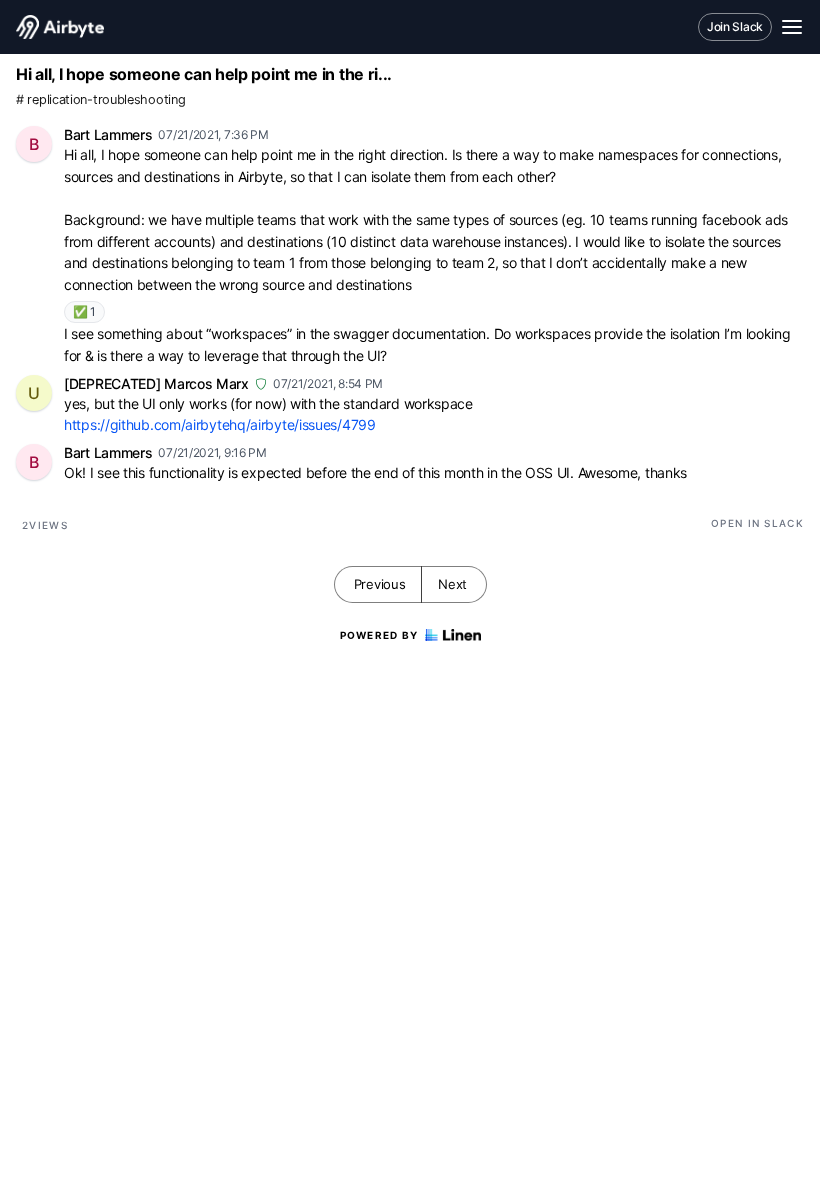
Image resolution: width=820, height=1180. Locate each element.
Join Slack (735, 26)
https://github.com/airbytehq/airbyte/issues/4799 (220, 424)
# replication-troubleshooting (100, 99)
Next (452, 584)
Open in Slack (757, 523)
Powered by (379, 635)
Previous (380, 584)
